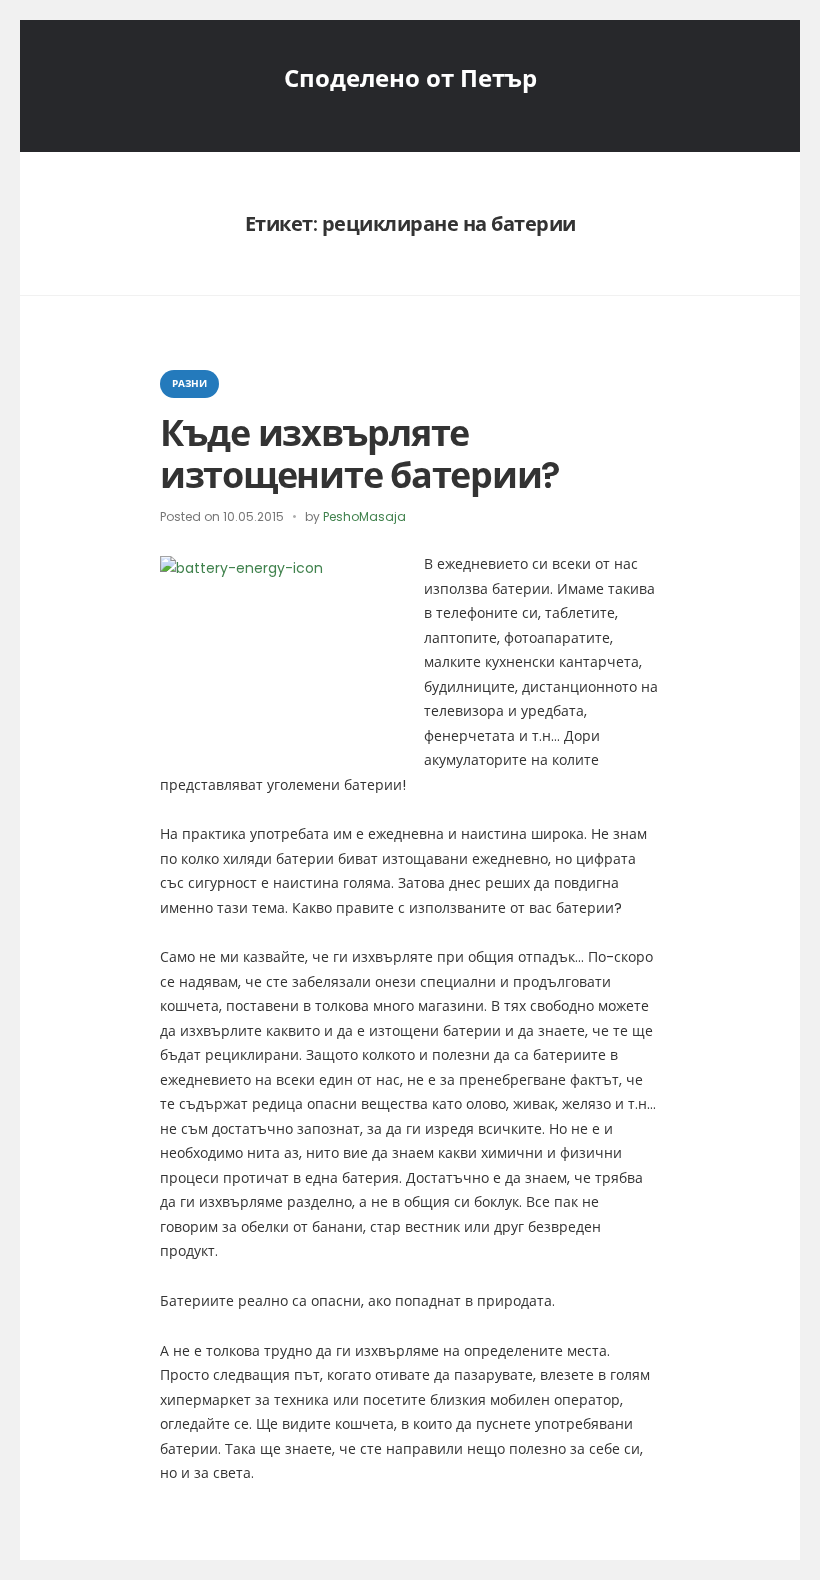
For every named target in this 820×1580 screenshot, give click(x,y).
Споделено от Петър (410, 78)
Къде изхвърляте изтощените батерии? (360, 454)
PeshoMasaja (364, 516)
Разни (189, 383)
